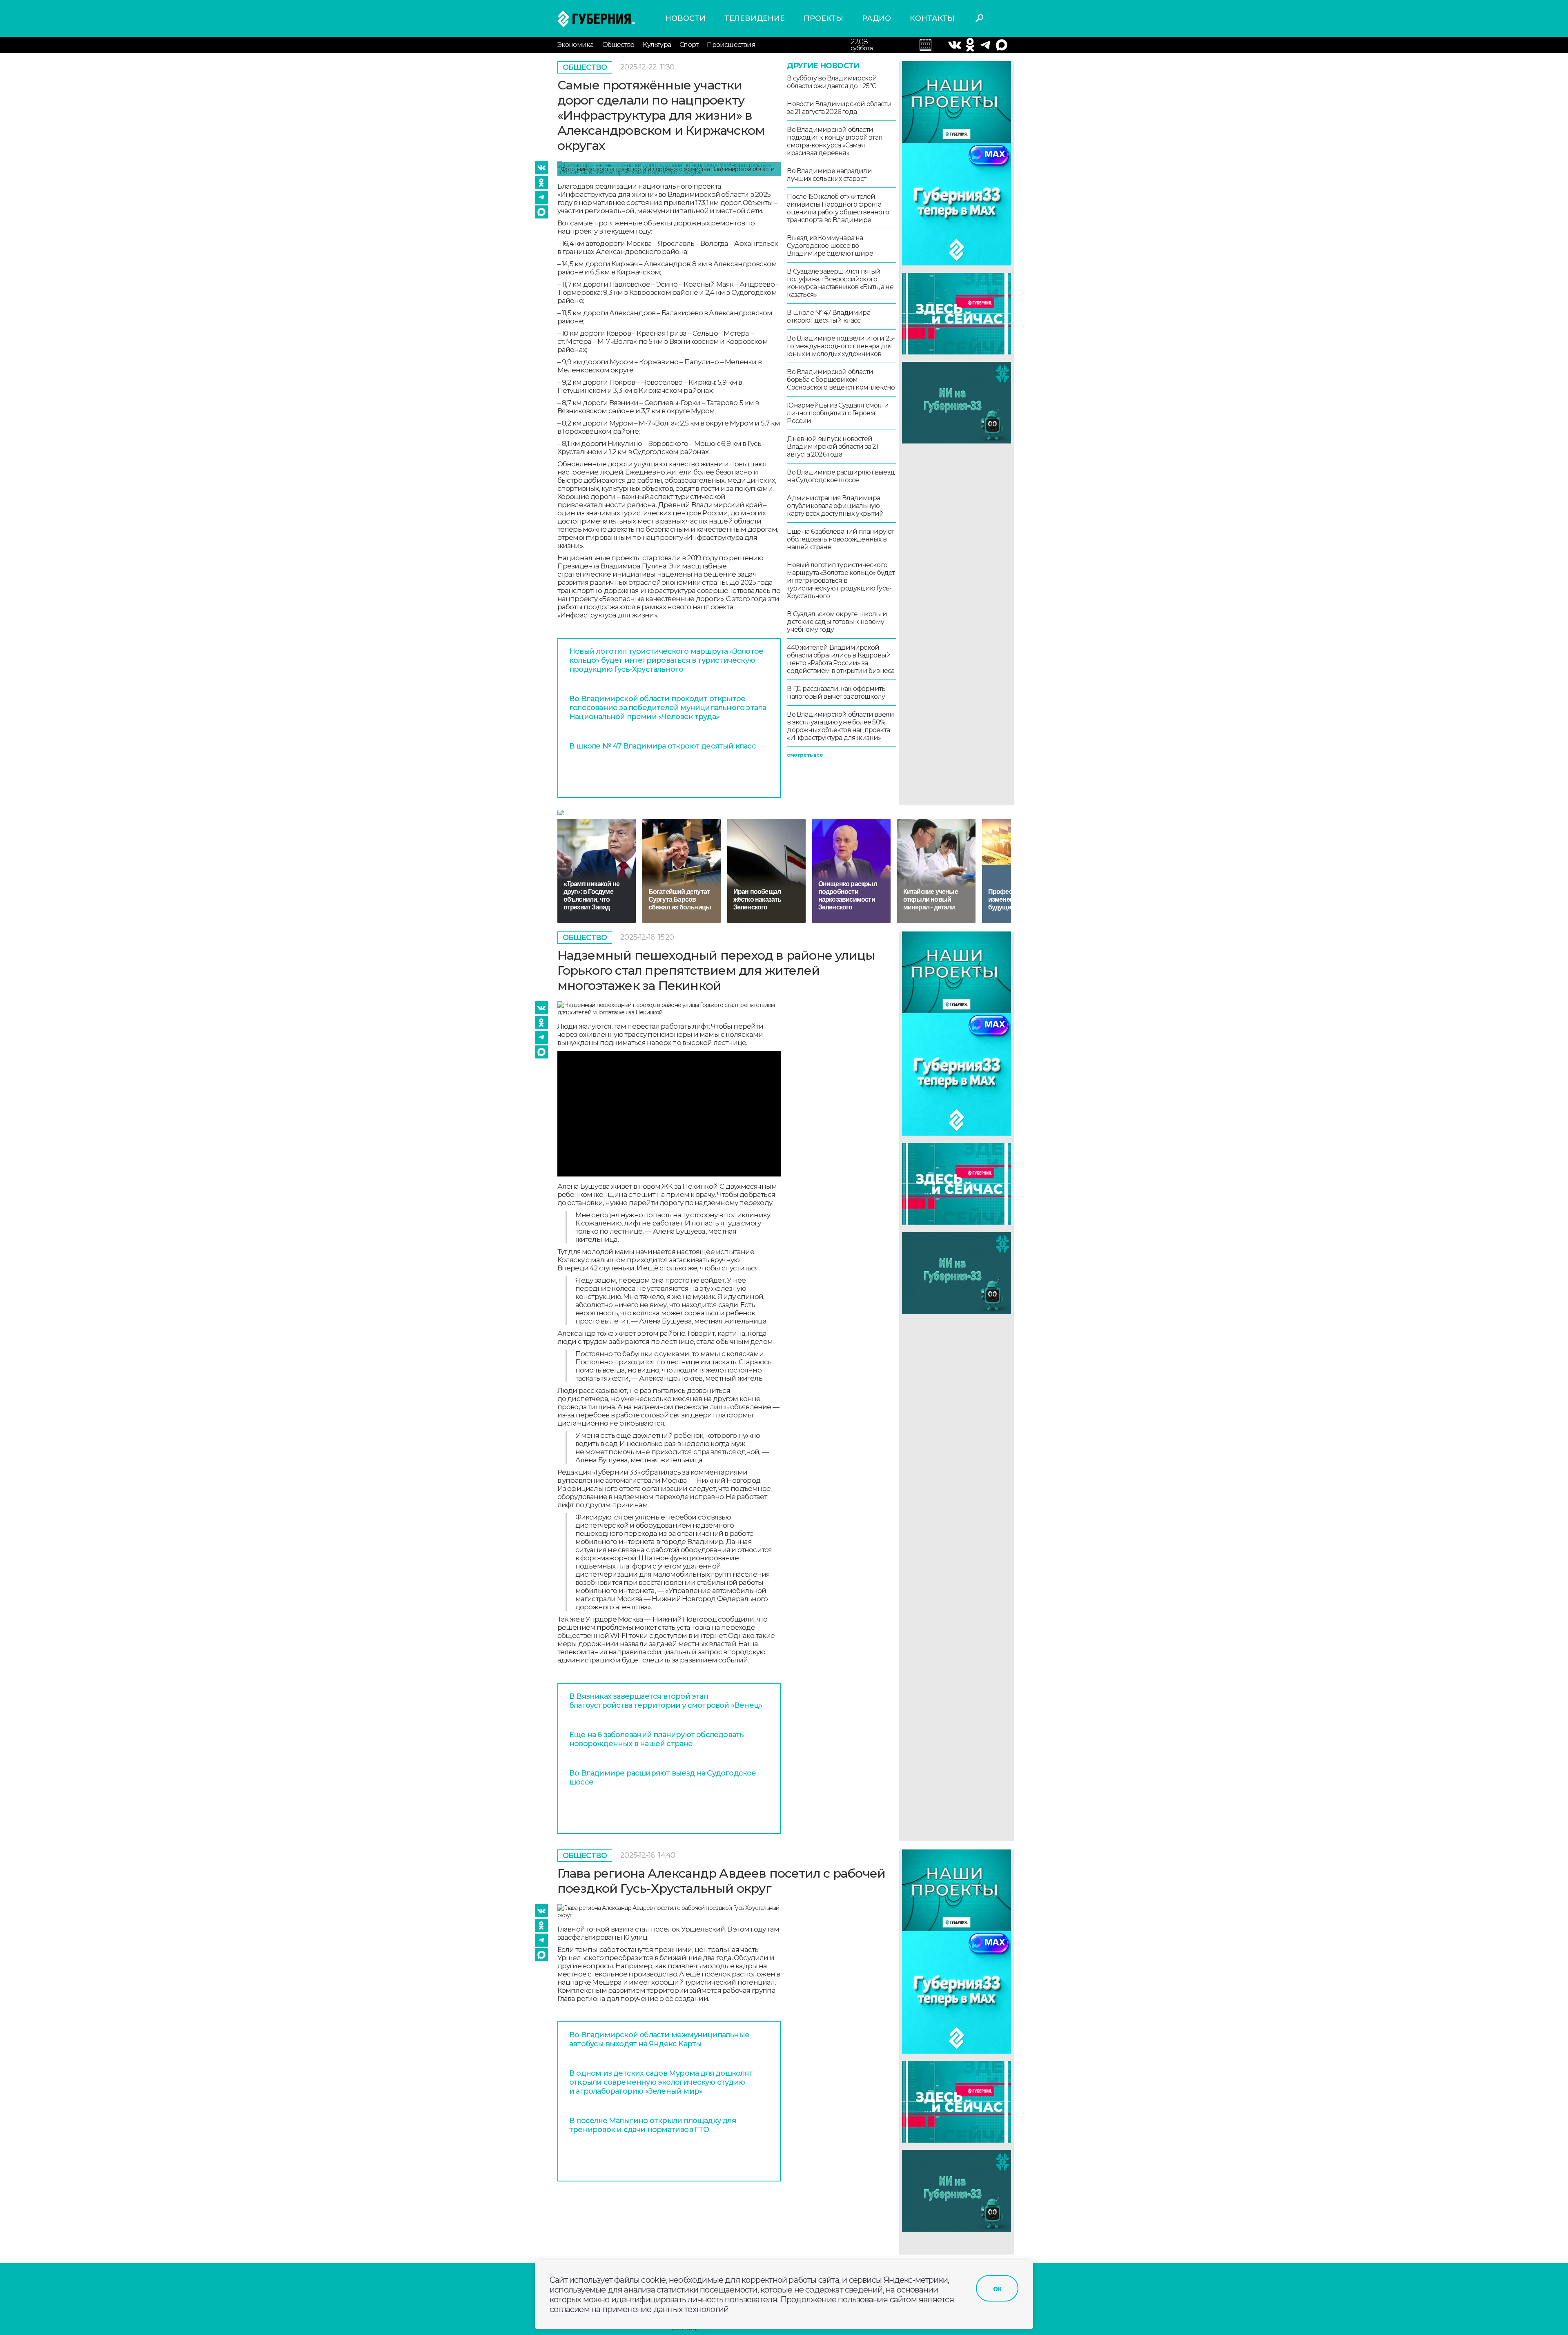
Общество (618, 45)
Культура (657, 45)
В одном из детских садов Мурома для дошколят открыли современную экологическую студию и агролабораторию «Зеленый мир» (661, 2082)
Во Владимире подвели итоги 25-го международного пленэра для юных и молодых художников (841, 346)
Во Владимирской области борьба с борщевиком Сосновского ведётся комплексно (841, 380)
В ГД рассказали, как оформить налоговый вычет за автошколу (836, 693)
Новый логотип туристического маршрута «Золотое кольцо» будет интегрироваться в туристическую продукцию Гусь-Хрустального (666, 660)
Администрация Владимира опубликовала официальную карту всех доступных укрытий (835, 506)
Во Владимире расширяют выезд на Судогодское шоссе (841, 476)
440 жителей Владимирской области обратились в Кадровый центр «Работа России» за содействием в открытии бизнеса (841, 659)
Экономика (576, 45)
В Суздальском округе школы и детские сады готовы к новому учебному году (837, 622)
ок (997, 2288)
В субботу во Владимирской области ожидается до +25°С (832, 82)
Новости (685, 18)
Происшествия (731, 45)
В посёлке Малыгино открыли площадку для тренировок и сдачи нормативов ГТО (653, 2125)
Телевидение (755, 18)
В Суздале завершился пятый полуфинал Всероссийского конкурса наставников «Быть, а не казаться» (840, 283)
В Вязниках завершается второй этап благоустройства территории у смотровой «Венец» (666, 1701)
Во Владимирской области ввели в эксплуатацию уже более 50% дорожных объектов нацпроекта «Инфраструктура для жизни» (840, 726)
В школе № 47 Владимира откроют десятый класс (663, 746)
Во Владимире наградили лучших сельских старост (829, 175)
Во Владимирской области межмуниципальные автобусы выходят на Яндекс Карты (659, 2039)
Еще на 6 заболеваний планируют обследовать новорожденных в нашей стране (840, 539)
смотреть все (805, 755)
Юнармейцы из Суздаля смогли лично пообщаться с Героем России (837, 413)
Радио (876, 18)
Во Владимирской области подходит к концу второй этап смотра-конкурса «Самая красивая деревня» (835, 141)
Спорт (689, 45)
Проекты (823, 18)
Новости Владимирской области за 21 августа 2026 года (839, 108)
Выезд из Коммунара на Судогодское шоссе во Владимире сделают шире (830, 246)
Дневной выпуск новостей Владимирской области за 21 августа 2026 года (832, 447)
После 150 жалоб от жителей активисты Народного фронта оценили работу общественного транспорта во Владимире (838, 208)
